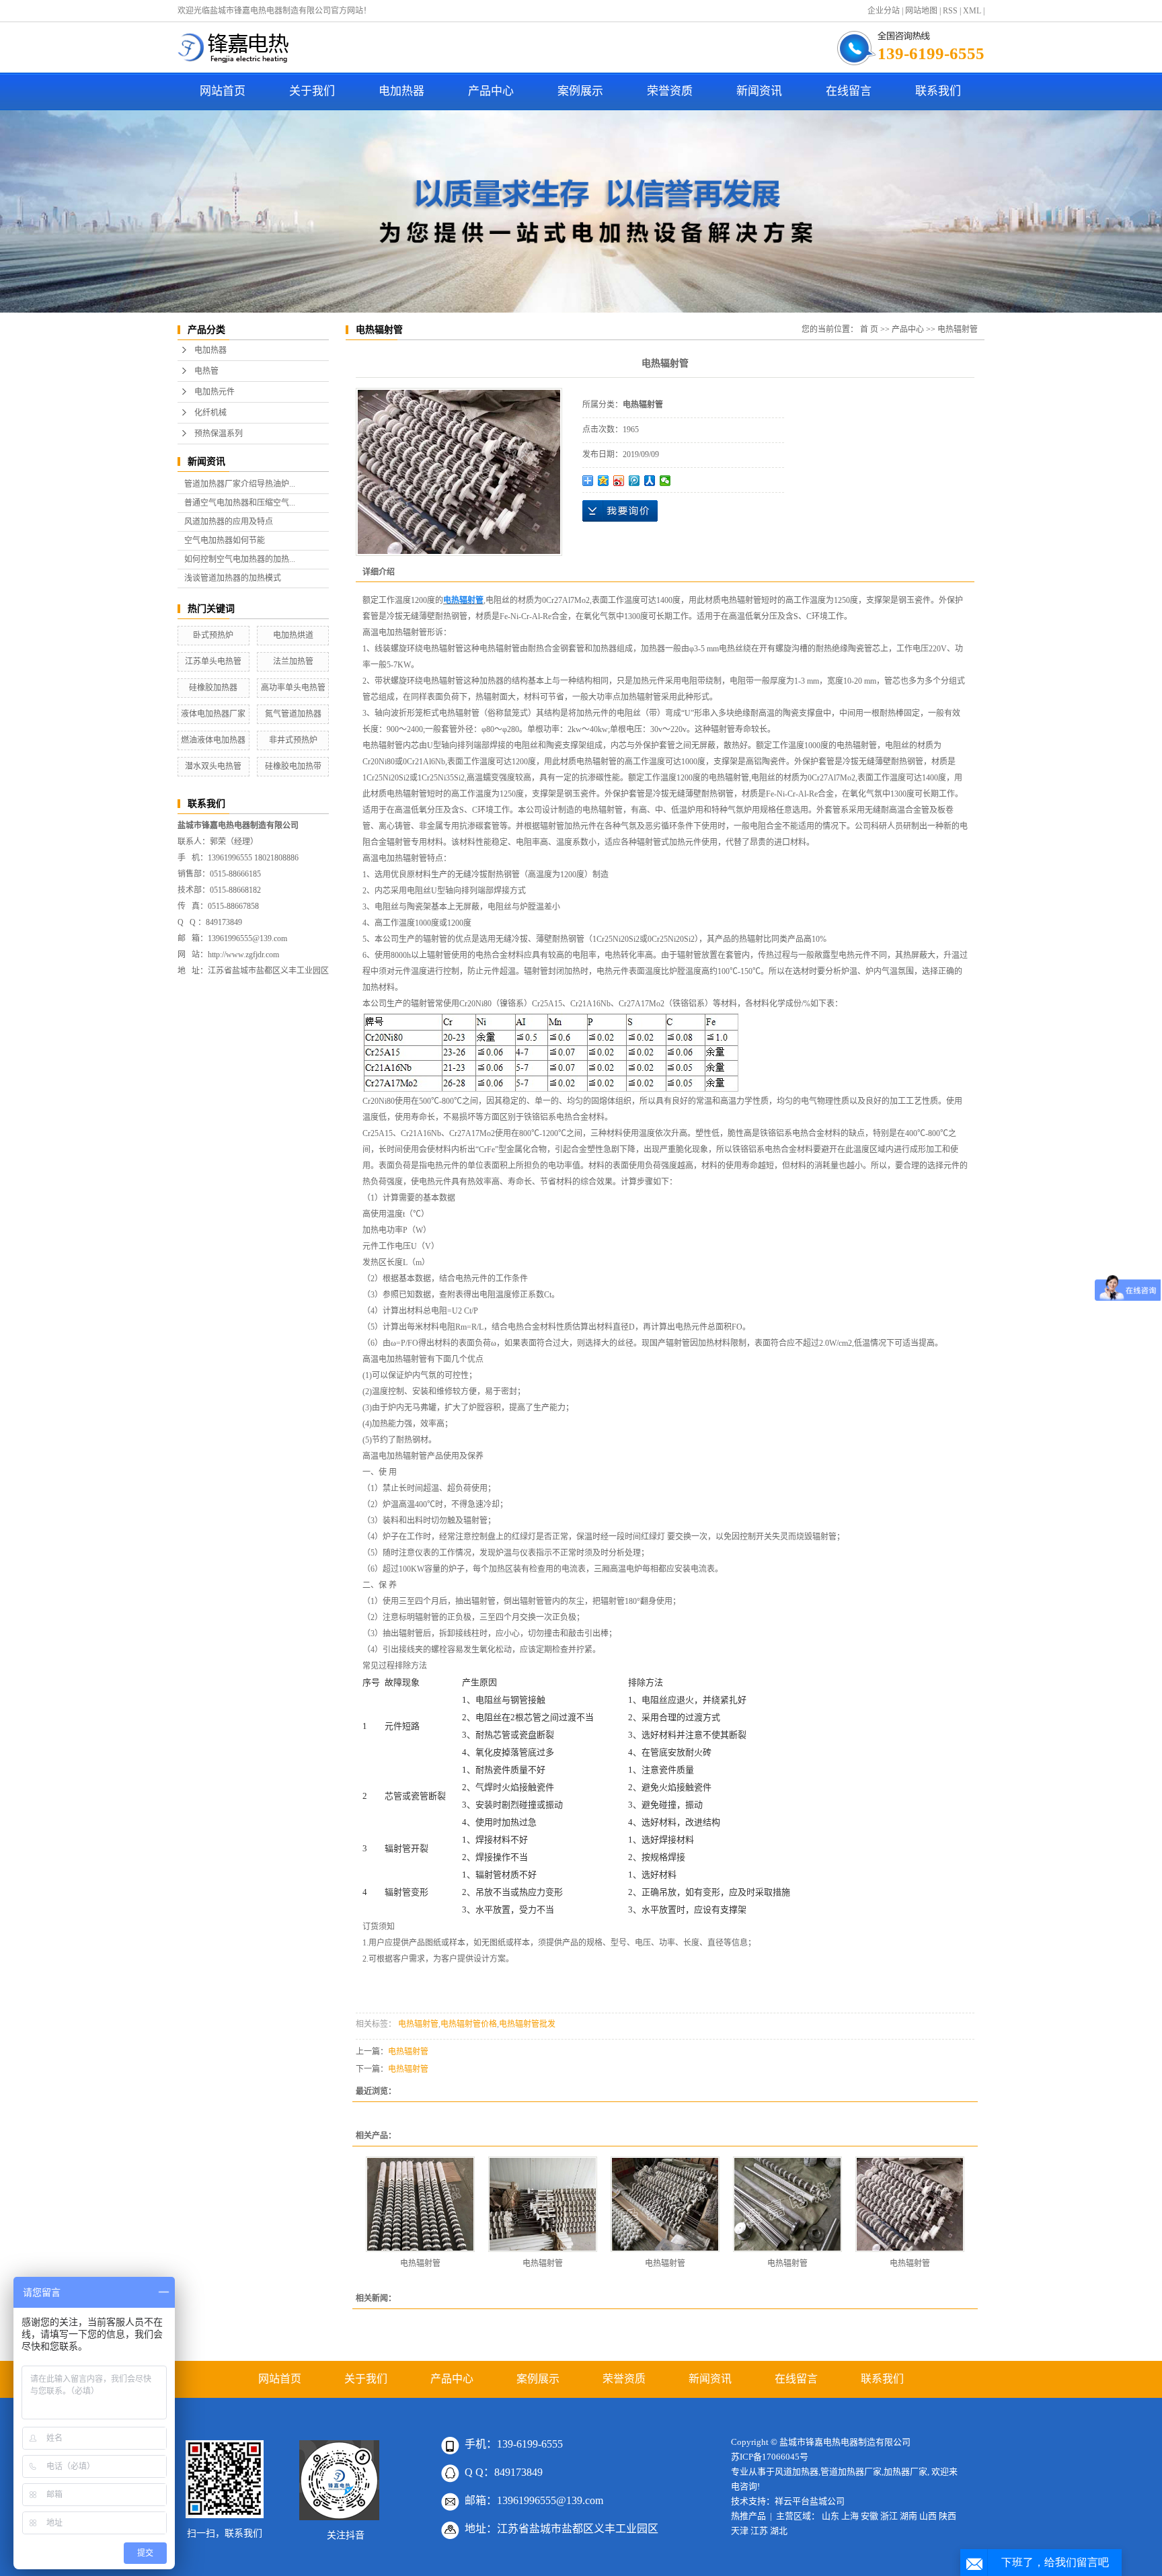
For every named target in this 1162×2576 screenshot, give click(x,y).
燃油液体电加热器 (213, 740)
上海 (850, 2516)
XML (972, 11)
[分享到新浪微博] (619, 481)
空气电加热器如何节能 (225, 540)
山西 (928, 2516)
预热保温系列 (219, 434)
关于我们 (312, 91)
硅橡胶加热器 (213, 688)
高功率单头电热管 (293, 688)
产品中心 (491, 91)
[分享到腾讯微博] (634, 481)
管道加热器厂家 (851, 2471)
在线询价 (620, 511)
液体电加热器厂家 (213, 714)
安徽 (869, 2516)
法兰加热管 (293, 661)
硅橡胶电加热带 (293, 766)
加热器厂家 (905, 2471)
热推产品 (748, 2516)
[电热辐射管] (420, 2204)
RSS (950, 11)
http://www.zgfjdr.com (243, 955)
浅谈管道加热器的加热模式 (233, 578)
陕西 (947, 2516)
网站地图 (921, 11)
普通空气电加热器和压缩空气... (240, 503)
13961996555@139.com (247, 938)
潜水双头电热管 (213, 766)
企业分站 (884, 11)
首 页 (869, 329)
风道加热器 (797, 2471)
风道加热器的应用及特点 (229, 522)
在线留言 (849, 91)
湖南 (908, 2516)
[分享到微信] (665, 481)
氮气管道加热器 (293, 714)
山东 (830, 2516)
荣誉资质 (670, 91)
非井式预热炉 (293, 740)
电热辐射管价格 (469, 2024)
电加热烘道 (293, 635)
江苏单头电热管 (213, 661)
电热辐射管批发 (527, 2024)
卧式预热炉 (213, 635)
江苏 (759, 2531)
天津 (740, 2531)
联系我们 (938, 91)
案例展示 (580, 91)
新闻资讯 (759, 91)
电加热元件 (215, 392)
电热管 (206, 371)
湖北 (779, 2531)
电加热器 (401, 91)
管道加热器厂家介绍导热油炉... (240, 484)
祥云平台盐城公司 (810, 2501)
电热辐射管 (958, 329)
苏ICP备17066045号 (770, 2457)
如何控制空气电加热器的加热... (240, 559)
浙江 (889, 2516)
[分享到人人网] (650, 481)
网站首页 (223, 91)
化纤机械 (210, 413)
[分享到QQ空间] (604, 481)
